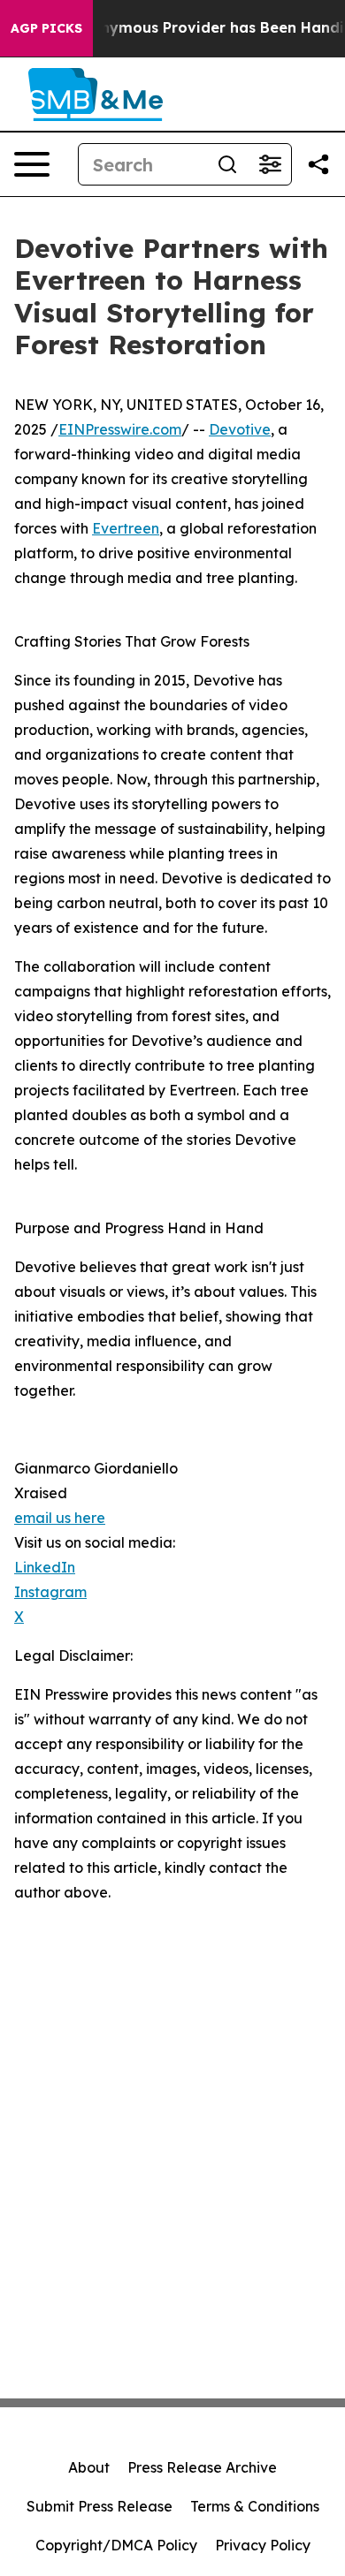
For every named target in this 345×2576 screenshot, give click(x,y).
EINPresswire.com (120, 429)
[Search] (227, 164)
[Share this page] (318, 164)
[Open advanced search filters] (270, 164)
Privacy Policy (263, 2545)
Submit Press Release (100, 2506)
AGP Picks (46, 28)
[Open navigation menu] (32, 164)
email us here (60, 1518)
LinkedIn (45, 1567)
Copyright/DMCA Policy (116, 2545)
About (89, 2467)
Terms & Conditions (255, 2506)
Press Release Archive (202, 2467)
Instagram (50, 1592)
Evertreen (126, 528)
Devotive (240, 429)
